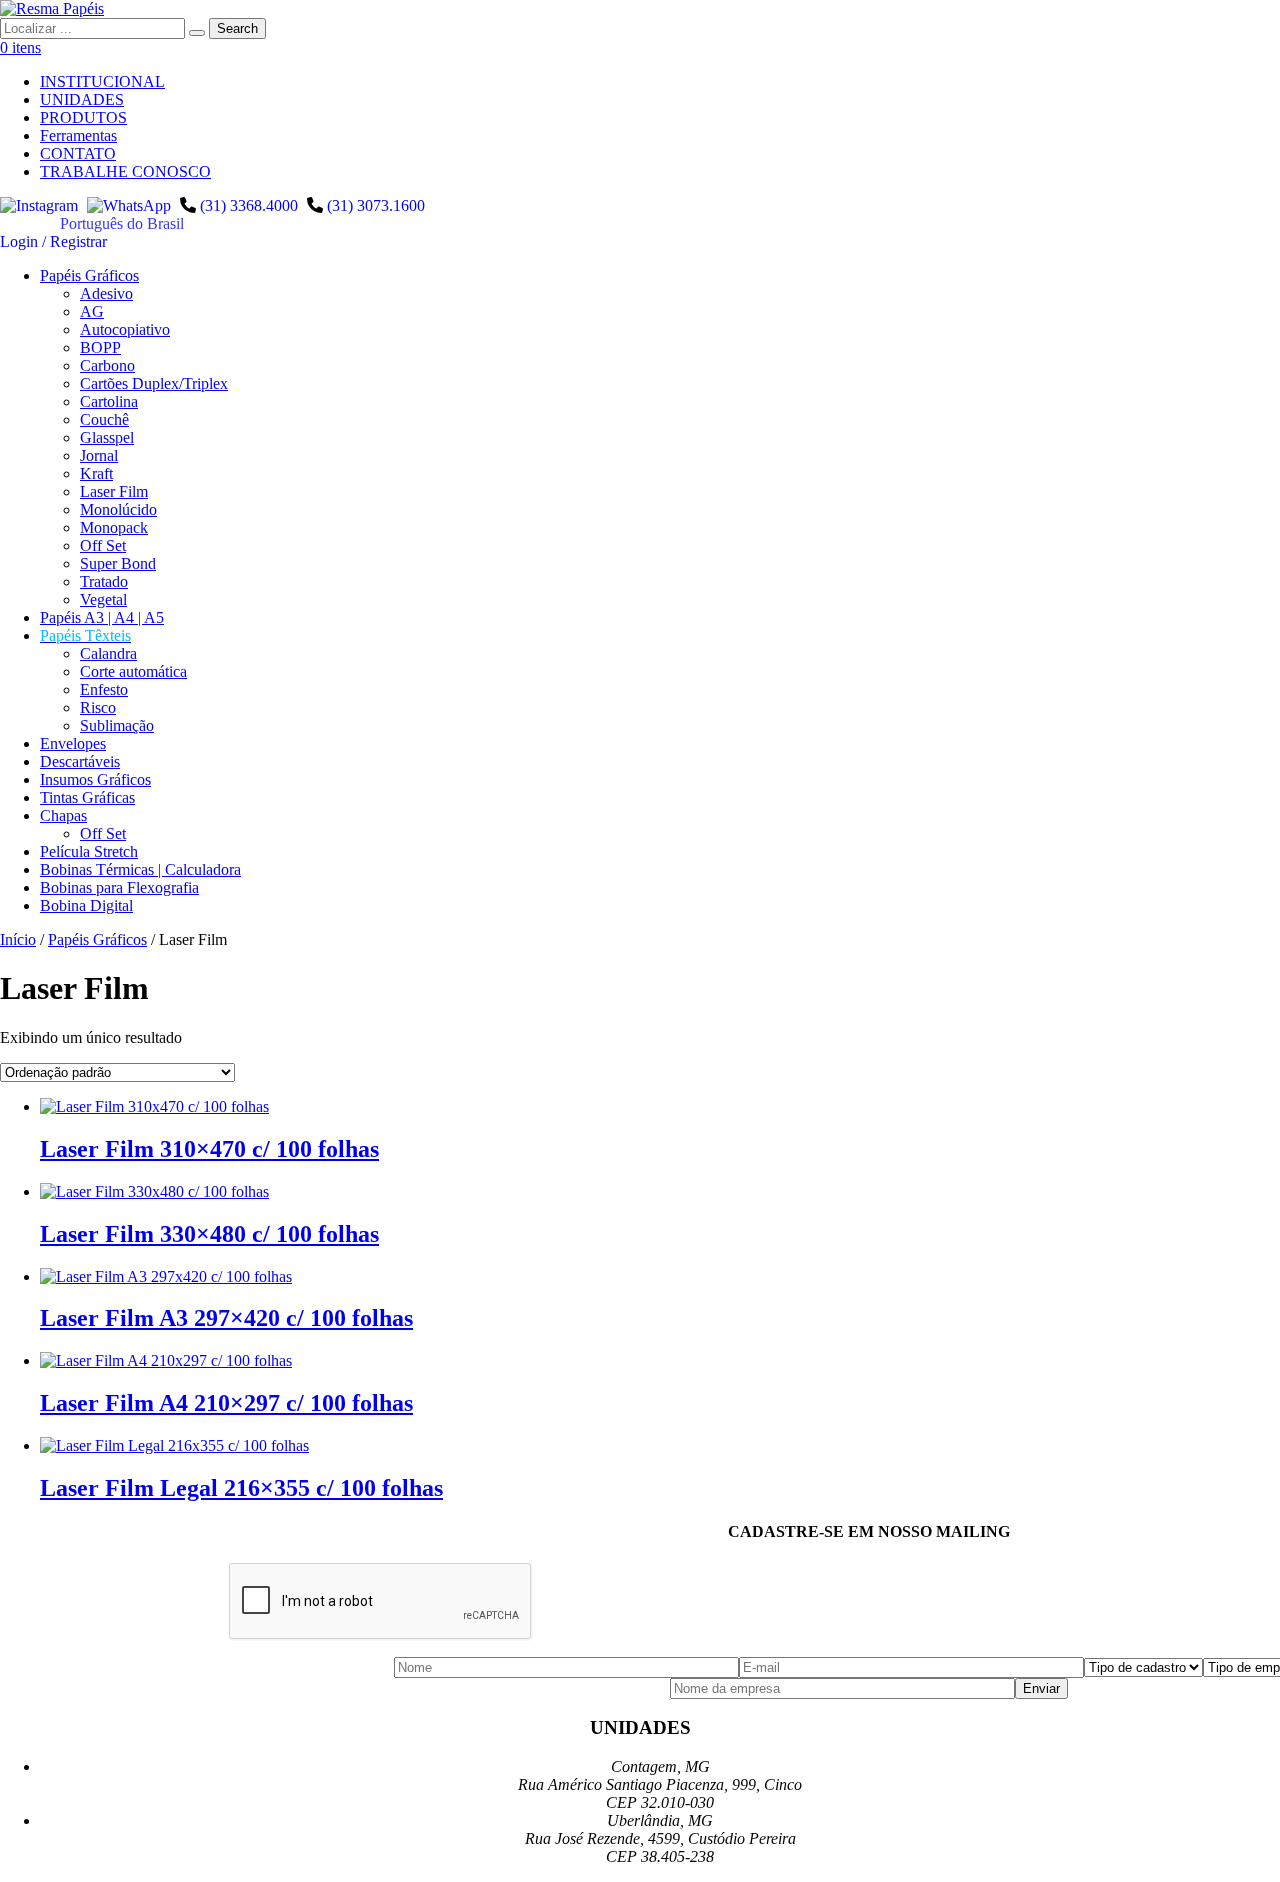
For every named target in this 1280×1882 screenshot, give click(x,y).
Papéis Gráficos (89, 275)
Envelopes (73, 743)
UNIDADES (82, 99)
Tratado (104, 581)
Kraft (96, 473)
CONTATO (78, 153)
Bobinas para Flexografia (119, 887)
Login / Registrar (53, 241)
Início (18, 939)
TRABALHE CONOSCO (125, 171)
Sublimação (117, 725)
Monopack (114, 527)
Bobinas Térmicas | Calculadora (140, 869)
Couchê (104, 419)
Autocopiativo (125, 329)
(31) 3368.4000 (249, 205)
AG (92, 311)
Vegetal (103, 599)
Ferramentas (78, 135)
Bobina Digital (86, 905)
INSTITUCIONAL (102, 81)
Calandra (108, 653)
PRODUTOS (83, 117)
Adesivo (106, 293)
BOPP (100, 347)
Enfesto (104, 689)
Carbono (107, 365)
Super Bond (118, 563)
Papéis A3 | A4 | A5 (102, 617)
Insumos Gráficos (95, 779)
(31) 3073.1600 (376, 205)
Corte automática (133, 671)
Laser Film (114, 491)
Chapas (63, 815)
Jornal (99, 455)
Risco (98, 707)
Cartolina (109, 401)
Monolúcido (118, 509)
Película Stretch (89, 851)
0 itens (20, 47)
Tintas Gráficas (87, 797)
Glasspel (107, 437)
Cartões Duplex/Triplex (154, 383)
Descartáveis (80, 761)
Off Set (103, 545)
